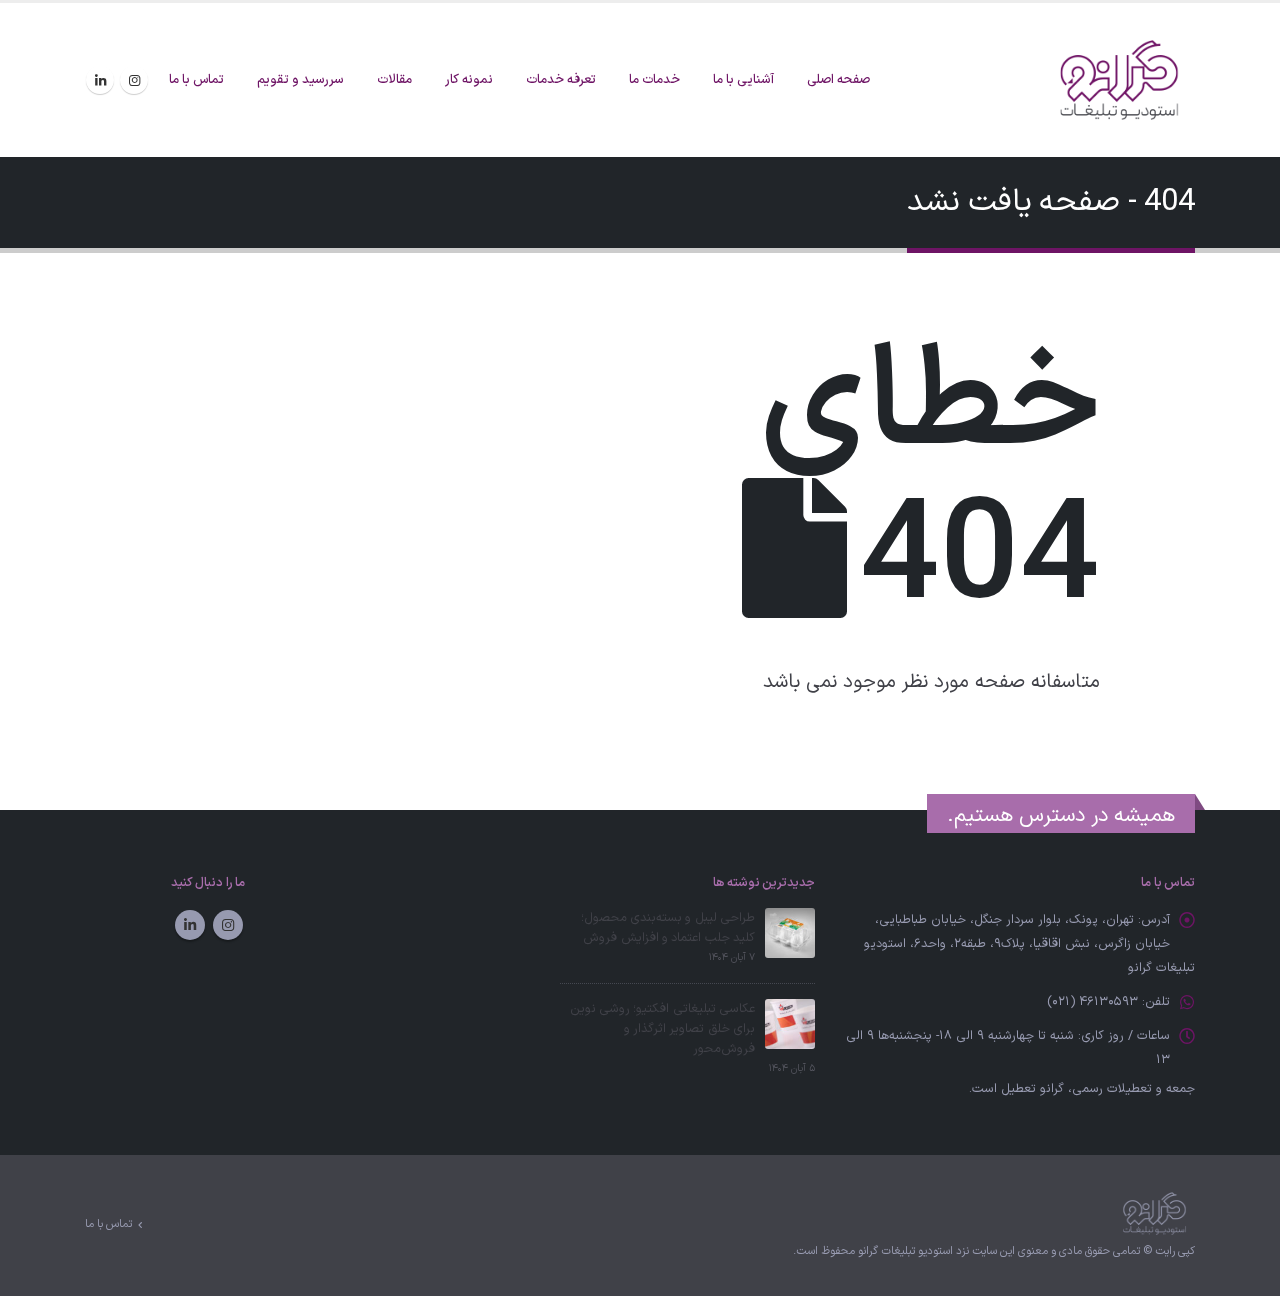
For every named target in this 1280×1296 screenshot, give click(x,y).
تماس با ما (196, 80)
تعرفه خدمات (561, 80)
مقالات (394, 80)
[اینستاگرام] (134, 80)
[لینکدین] (100, 80)
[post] (790, 931)
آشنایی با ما (743, 80)
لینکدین (190, 925)
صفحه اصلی (838, 80)
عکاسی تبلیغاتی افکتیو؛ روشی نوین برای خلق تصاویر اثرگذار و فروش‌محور (662, 1028)
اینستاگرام (228, 925)
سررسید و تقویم (300, 80)
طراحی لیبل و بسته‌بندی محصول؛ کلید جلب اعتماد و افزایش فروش (668, 927)
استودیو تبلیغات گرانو (905, 1251)
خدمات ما (654, 80)
